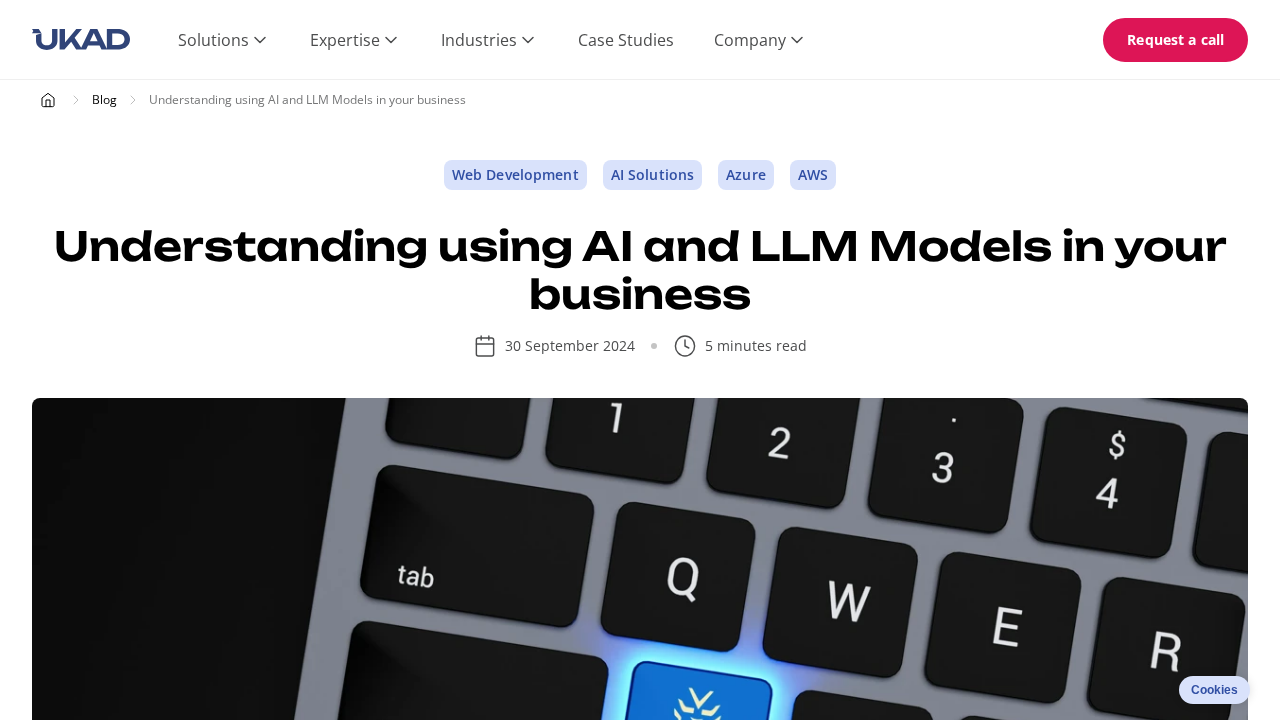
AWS (813, 174)
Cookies (1214, 690)
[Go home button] (81, 40)
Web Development (515, 174)
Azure (746, 174)
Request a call (1175, 39)
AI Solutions (652, 174)
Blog (104, 99)
